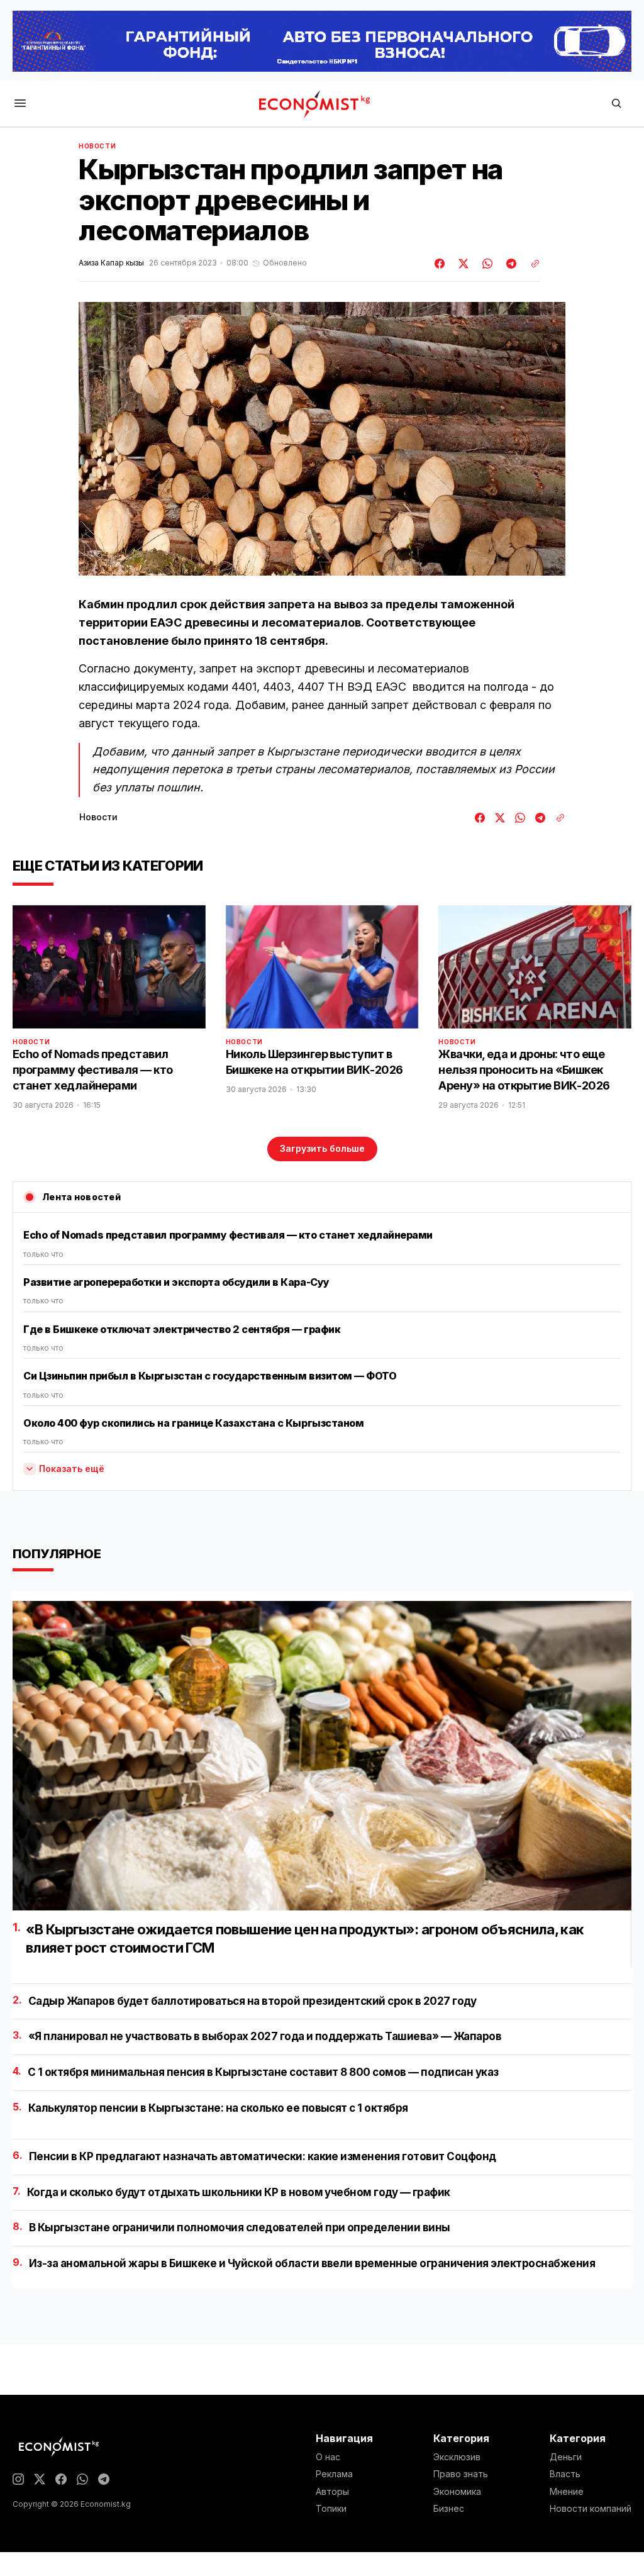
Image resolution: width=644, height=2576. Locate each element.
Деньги (566, 2457)
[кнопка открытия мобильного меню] (20, 104)
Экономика (457, 2492)
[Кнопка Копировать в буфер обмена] (531, 264)
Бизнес (449, 2509)
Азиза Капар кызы (111, 263)
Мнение (567, 2492)
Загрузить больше (322, 1148)
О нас (328, 2457)
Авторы (332, 2492)
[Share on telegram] (509, 264)
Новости (97, 146)
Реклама (334, 2474)
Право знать (461, 2474)
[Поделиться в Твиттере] (462, 264)
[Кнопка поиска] (616, 104)
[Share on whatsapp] (486, 264)
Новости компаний (591, 2509)
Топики (331, 2509)
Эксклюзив (457, 2457)
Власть (565, 2474)
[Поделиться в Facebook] (440, 264)
